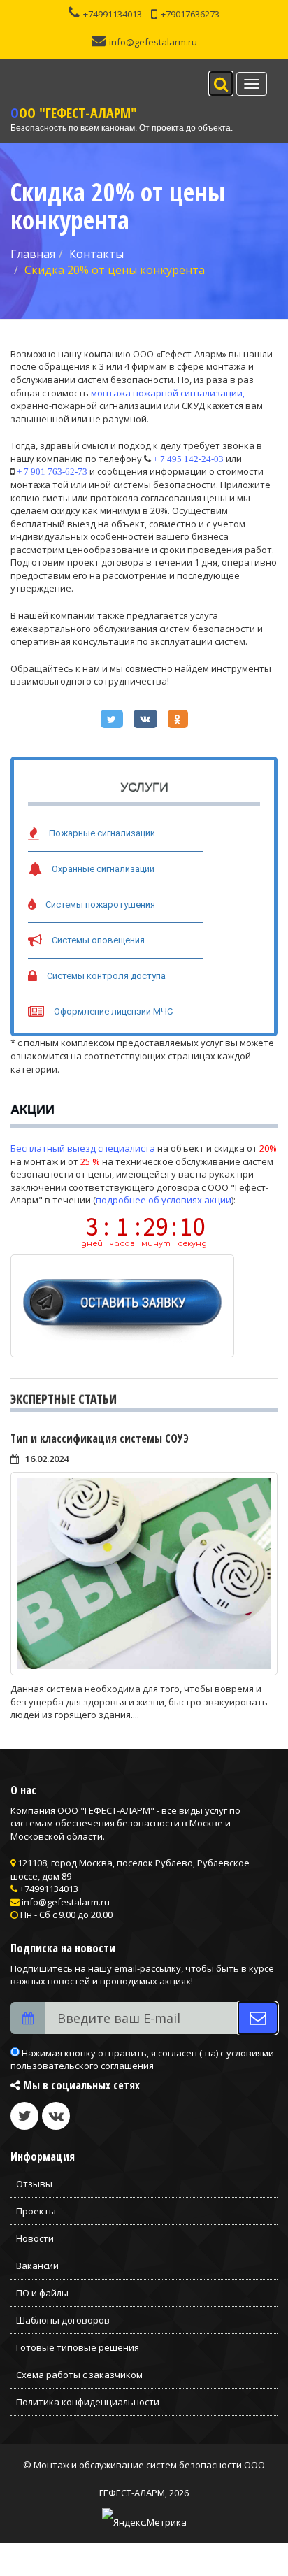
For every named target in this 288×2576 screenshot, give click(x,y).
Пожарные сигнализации (102, 833)
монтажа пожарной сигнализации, (168, 393)
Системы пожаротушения (100, 904)
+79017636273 (190, 14)
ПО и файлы (42, 2293)
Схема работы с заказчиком (79, 2375)
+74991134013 (113, 14)
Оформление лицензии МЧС (113, 1011)
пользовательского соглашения (82, 2066)
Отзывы (34, 2184)
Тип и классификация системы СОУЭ (100, 1438)
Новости (35, 2238)
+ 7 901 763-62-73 (52, 472)
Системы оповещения (98, 940)
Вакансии (37, 2266)
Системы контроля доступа (106, 976)
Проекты (36, 2211)
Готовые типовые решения (78, 2347)
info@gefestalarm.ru (153, 42)
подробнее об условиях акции (164, 1200)
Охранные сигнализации (103, 869)
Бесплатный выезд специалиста (83, 1148)
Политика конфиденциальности (88, 2402)
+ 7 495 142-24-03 (188, 459)
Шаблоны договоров (63, 2320)
